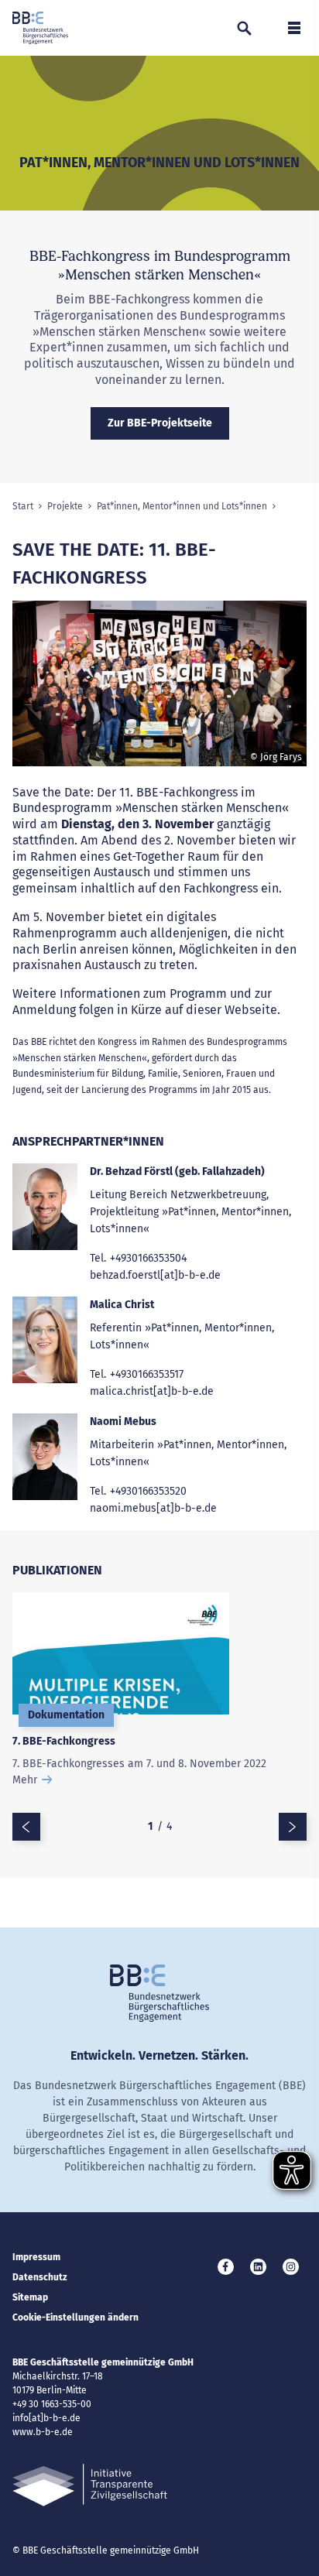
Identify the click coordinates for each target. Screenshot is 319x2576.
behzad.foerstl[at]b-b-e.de (155, 1275)
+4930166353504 (148, 1258)
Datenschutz (40, 2277)
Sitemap (30, 2297)
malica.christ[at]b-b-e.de (152, 1391)
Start (23, 506)
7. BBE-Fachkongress (64, 1741)
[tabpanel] (159, 690)
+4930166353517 (147, 1374)
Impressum (36, 2257)
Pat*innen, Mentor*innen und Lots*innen (182, 506)
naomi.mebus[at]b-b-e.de (153, 1508)
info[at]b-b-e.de (46, 2418)
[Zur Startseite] (40, 28)
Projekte (65, 506)
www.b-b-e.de (43, 2432)
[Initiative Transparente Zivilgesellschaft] (90, 2485)
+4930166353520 (148, 1491)
